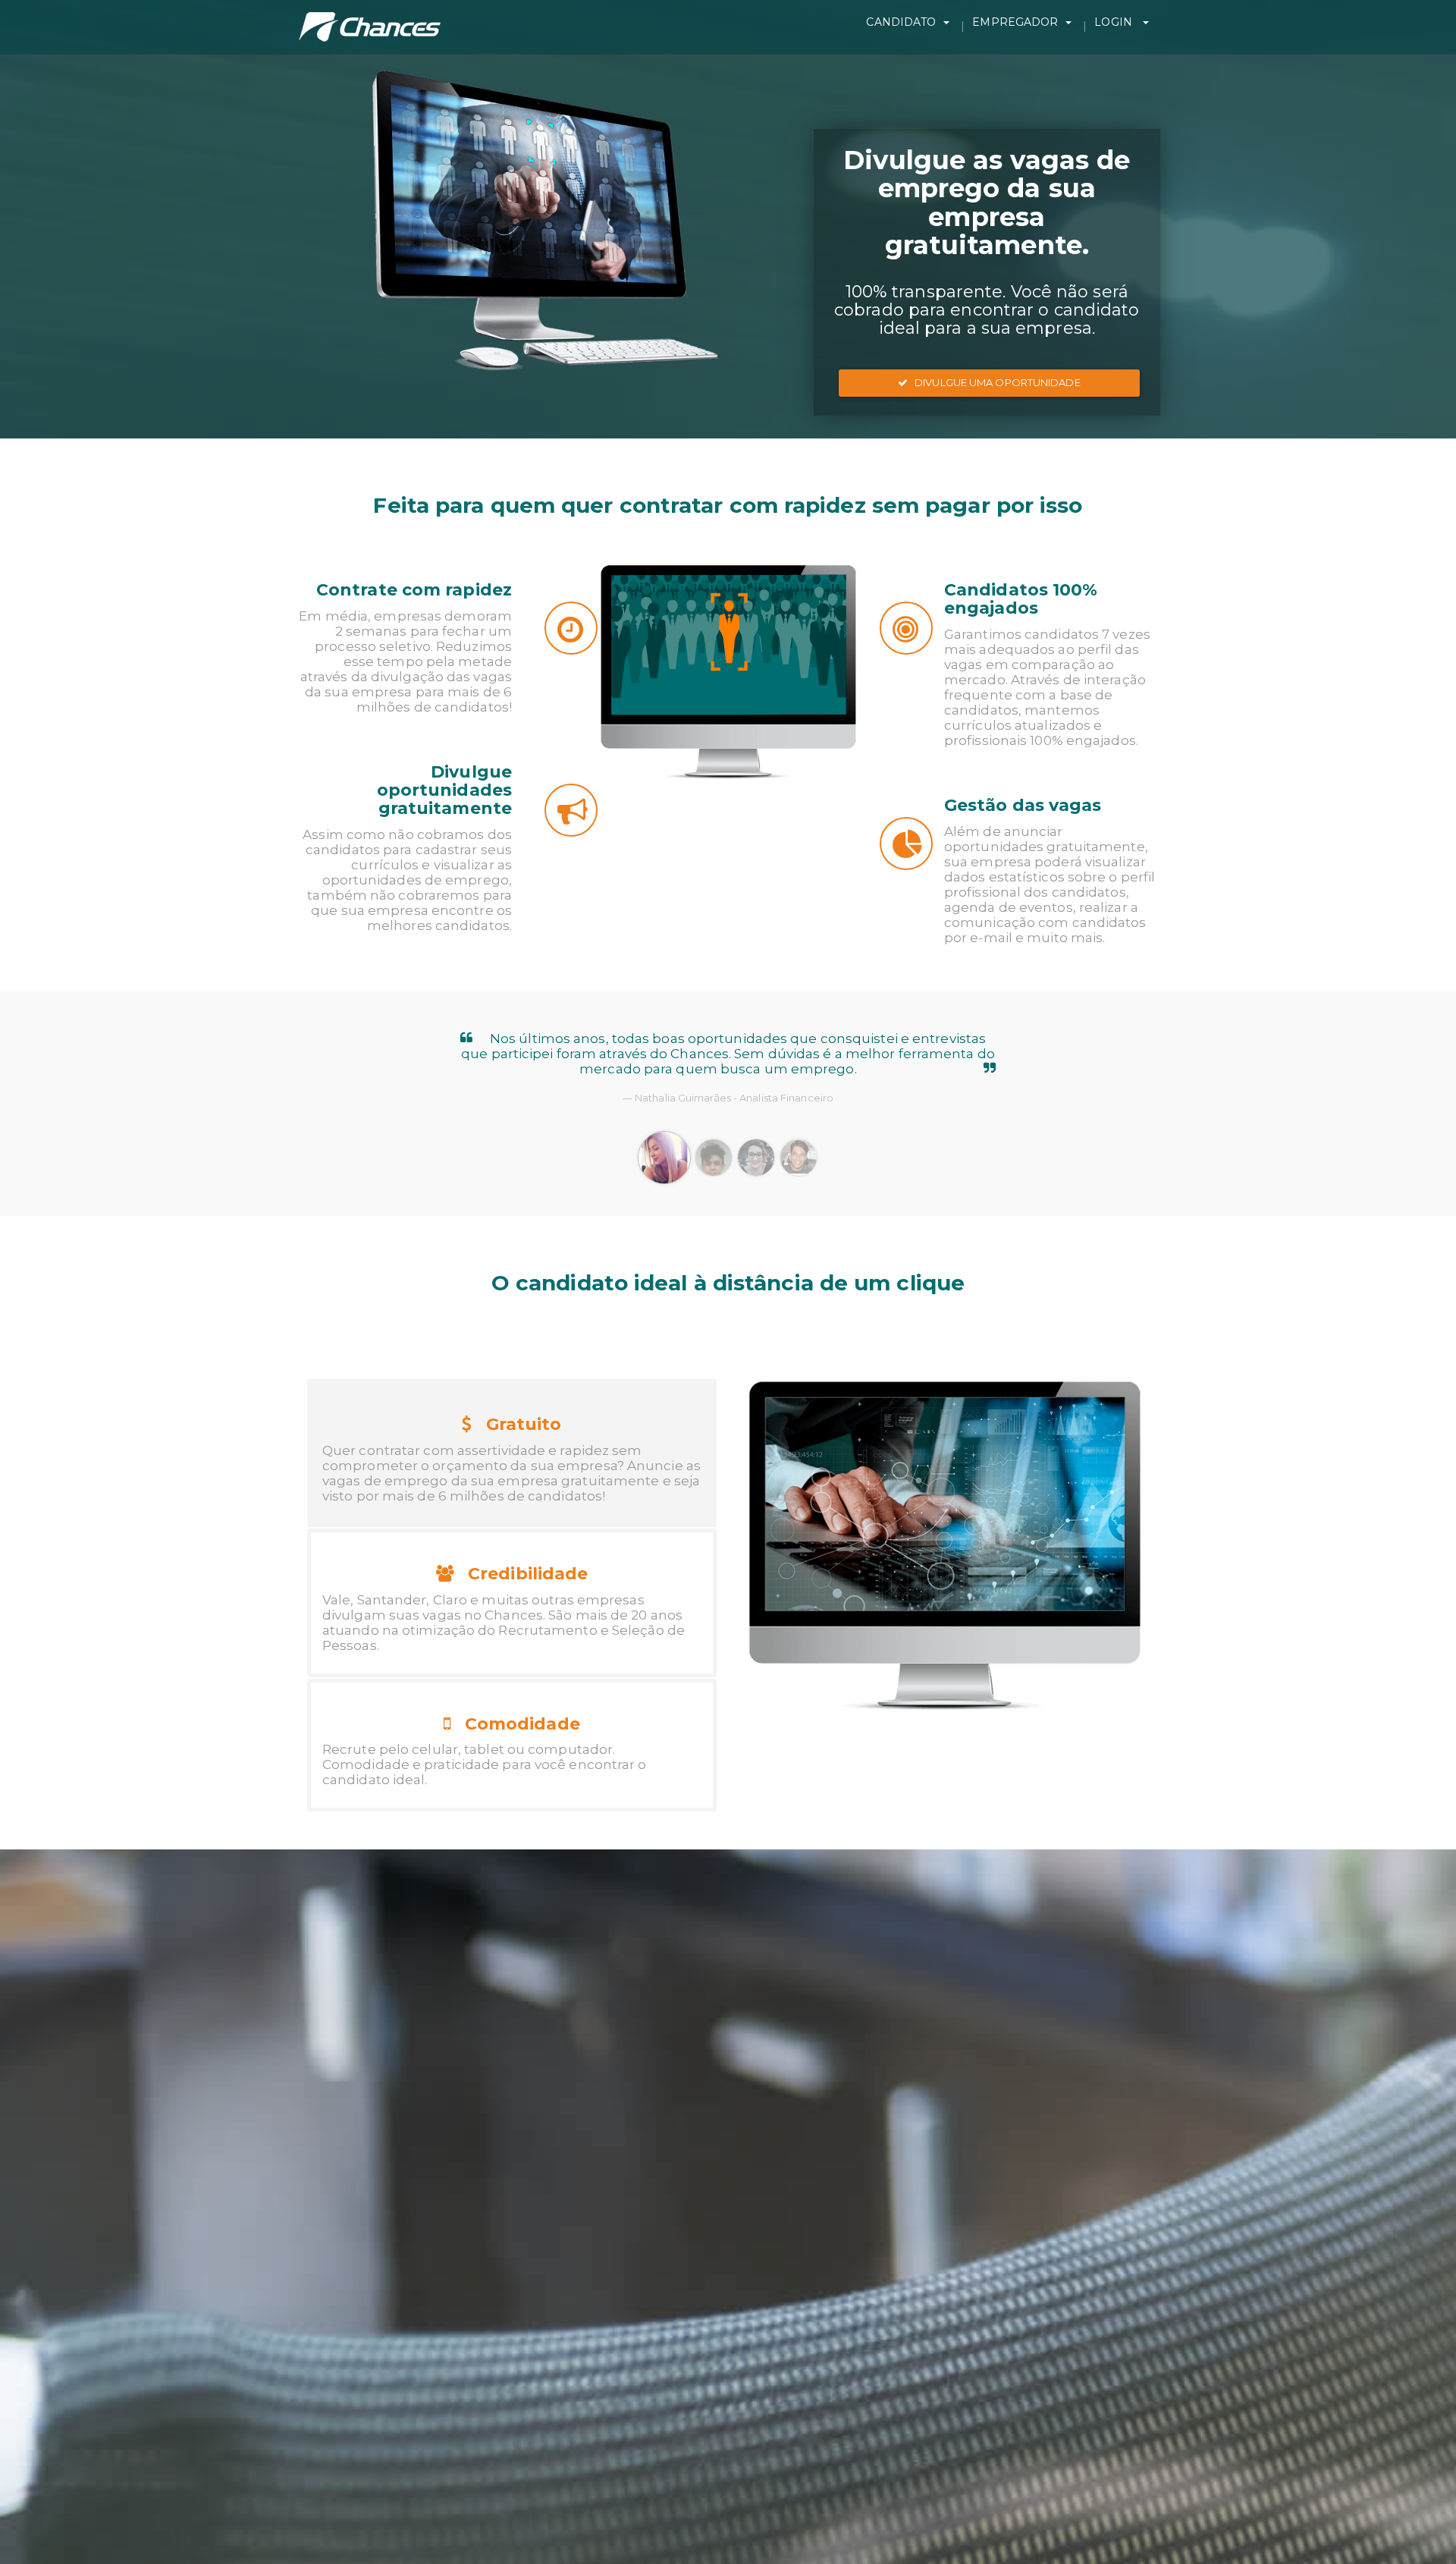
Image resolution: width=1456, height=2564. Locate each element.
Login (1115, 22)
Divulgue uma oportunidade (994, 382)
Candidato (901, 22)
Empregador (1015, 22)
